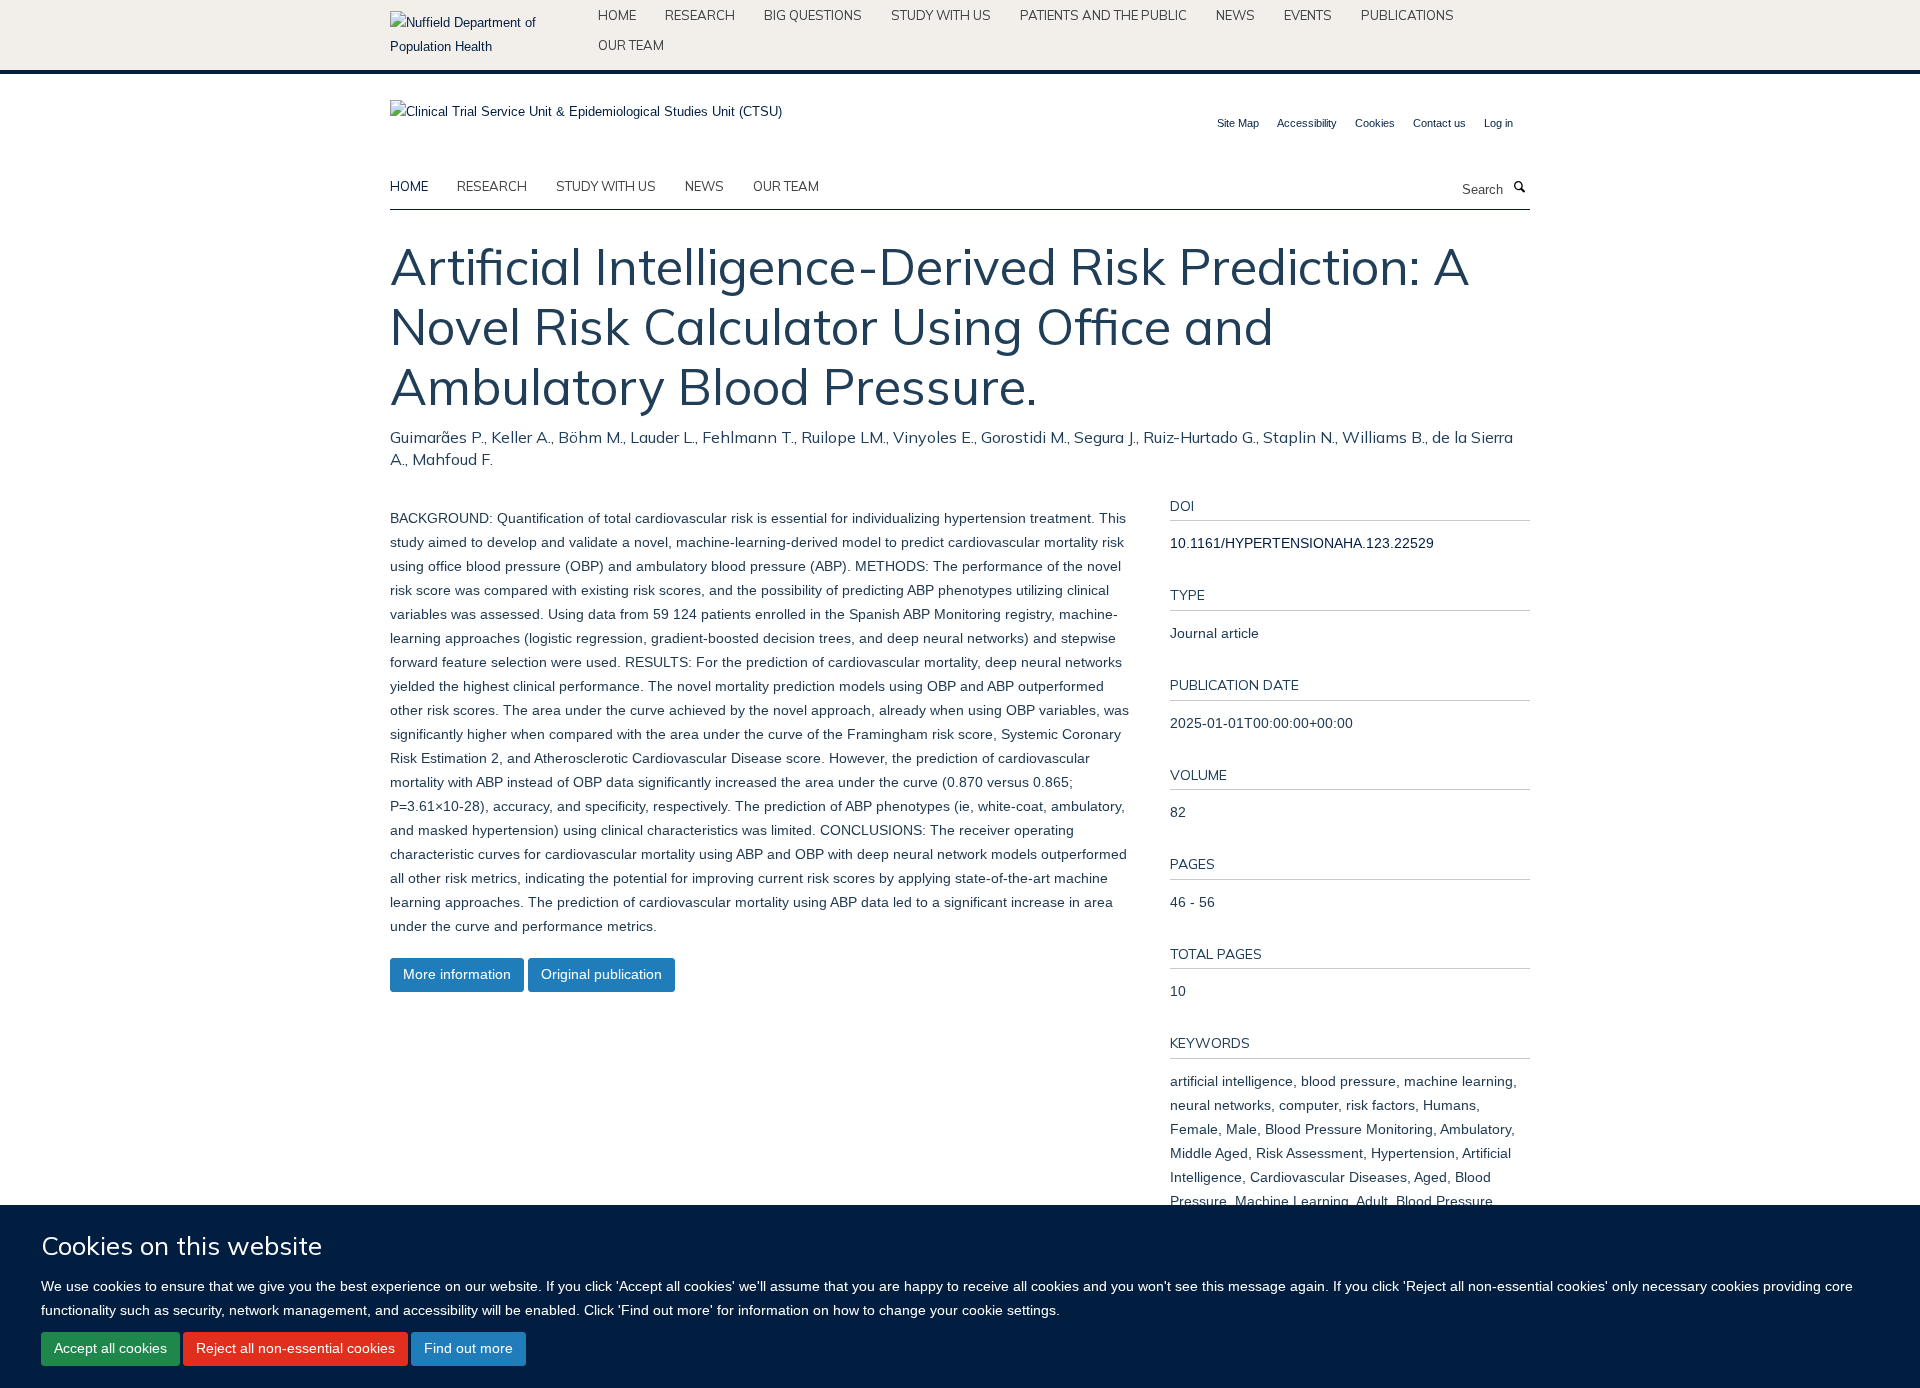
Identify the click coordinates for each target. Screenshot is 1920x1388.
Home (617, 15)
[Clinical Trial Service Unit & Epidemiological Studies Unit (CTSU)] (586, 105)
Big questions (813, 15)
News (1235, 15)
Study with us (941, 15)
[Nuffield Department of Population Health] (486, 35)
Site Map (1238, 123)
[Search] (1519, 188)
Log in (1498, 123)
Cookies (1375, 123)
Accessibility (1307, 123)
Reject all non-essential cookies (295, 1348)
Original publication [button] (601, 974)
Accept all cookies (110, 1348)
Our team (631, 45)
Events (1308, 15)
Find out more (468, 1348)
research (492, 186)
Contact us (1439, 123)
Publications (1407, 15)
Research (700, 15)
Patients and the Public (1103, 15)
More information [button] (457, 974)
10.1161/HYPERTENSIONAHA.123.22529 (1302, 543)
